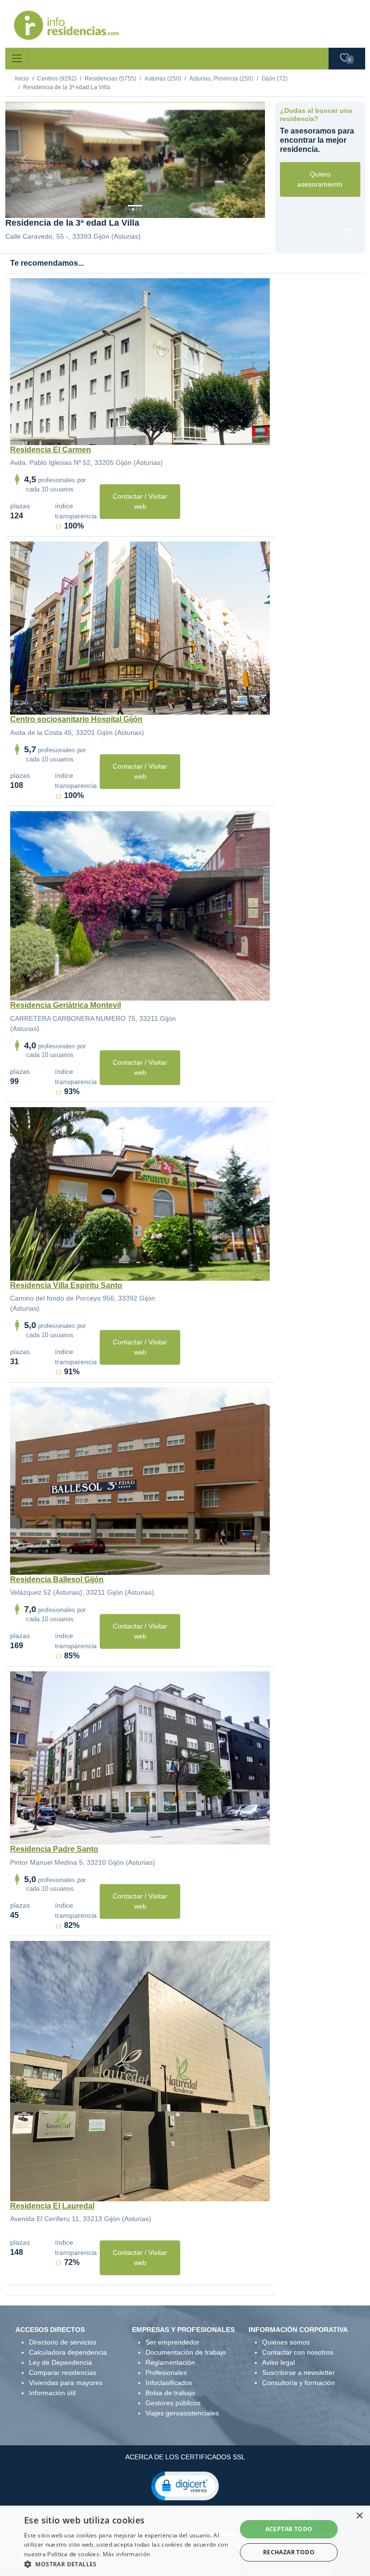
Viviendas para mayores (66, 2383)
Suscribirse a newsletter (298, 2373)
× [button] (359, 2516)
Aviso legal (278, 2362)
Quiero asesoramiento (320, 179)
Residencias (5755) (111, 79)
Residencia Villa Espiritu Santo (66, 1285)
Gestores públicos (173, 2403)
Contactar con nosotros (298, 2352)
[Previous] (25, 160)
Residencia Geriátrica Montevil (66, 1005)
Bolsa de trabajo (170, 2393)
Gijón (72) (275, 79)
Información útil (52, 2393)
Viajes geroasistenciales (182, 2413)
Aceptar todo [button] (289, 2529)
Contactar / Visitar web (140, 501)
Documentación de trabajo (186, 2352)
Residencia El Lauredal (52, 2206)
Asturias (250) (163, 79)
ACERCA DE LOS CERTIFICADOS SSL (185, 2457)
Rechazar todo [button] (289, 2552)
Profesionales (166, 2373)
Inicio (22, 79)
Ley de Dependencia (60, 2362)
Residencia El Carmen (51, 450)
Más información (126, 2554)
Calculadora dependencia (68, 2352)
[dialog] (185, 2541)
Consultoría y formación (298, 2383)
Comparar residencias (63, 2373)
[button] (185, 2485)
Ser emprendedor (172, 2342)
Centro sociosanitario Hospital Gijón (76, 719)
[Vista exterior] (135, 206)
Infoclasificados (169, 2383)
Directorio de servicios (63, 2342)
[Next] (245, 160)
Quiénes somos (286, 2342)
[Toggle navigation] (17, 59)
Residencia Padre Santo (54, 1849)
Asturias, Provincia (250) (221, 79)
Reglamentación (170, 2362)
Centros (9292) (57, 79)
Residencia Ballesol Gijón (57, 1579)
